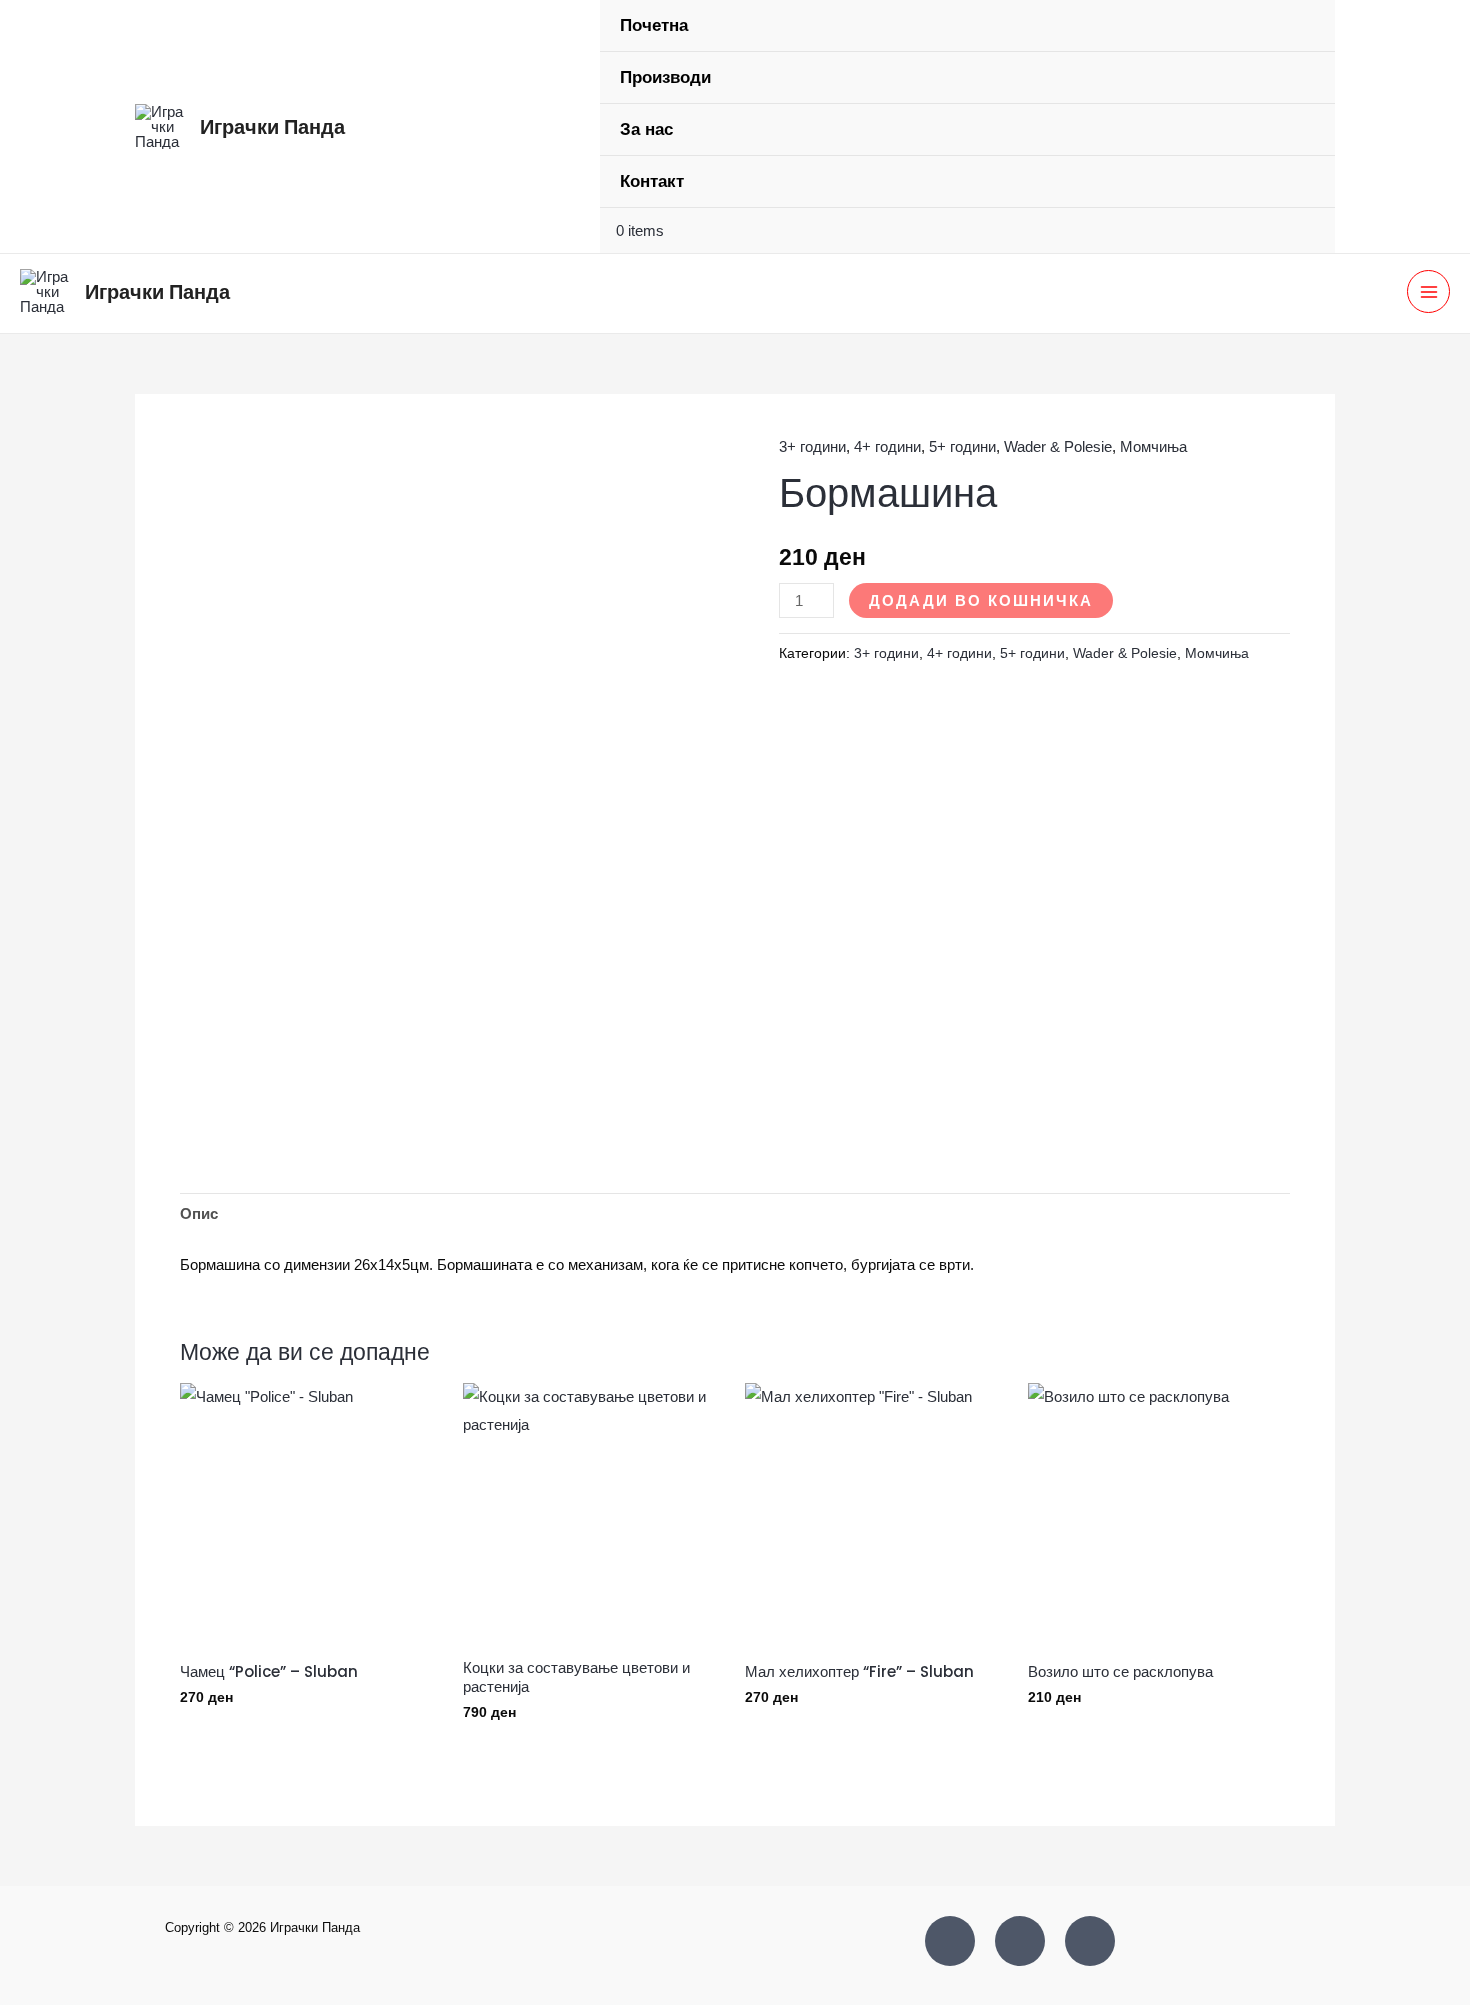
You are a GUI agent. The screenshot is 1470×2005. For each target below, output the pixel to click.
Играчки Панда (272, 127)
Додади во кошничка (981, 600)
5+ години (962, 446)
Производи (665, 77)
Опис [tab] (199, 1213)
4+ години (887, 446)
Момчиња (1153, 446)
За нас (646, 129)
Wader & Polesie (1058, 446)
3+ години (812, 446)
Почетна (654, 25)
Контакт (652, 181)
